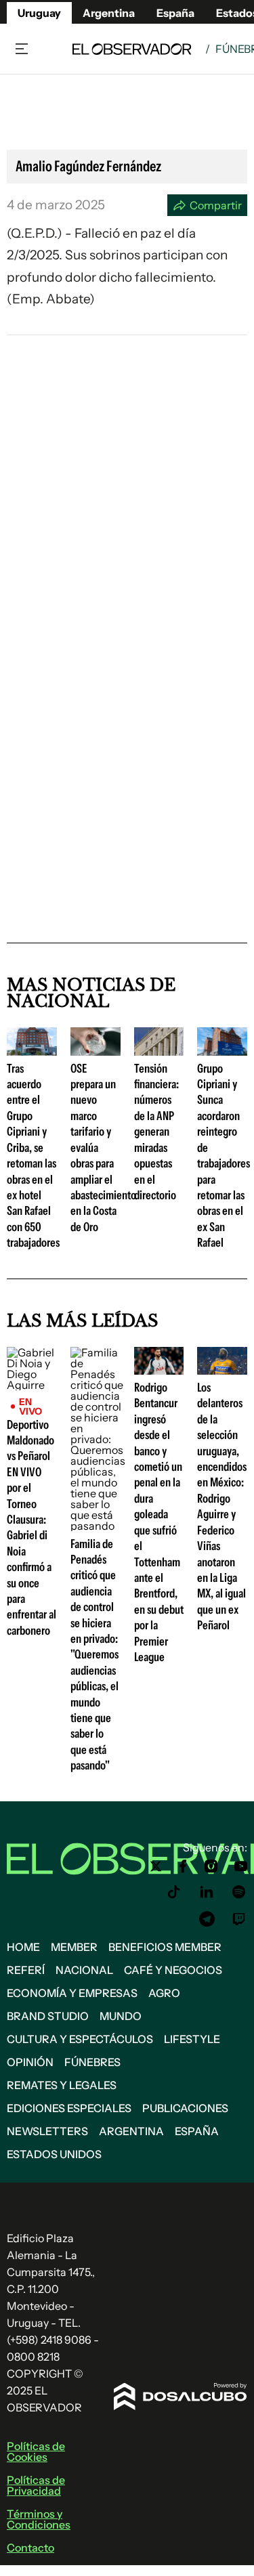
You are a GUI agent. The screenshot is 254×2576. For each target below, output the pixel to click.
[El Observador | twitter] (156, 1866)
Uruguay (39, 13)
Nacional (84, 1970)
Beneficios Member (165, 1947)
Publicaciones (185, 2108)
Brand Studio (48, 2016)
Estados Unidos (54, 2154)
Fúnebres (92, 2062)
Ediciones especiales (69, 2108)
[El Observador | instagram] (211, 1866)
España (197, 2131)
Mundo (121, 2016)
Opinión (30, 2062)
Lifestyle (192, 2039)
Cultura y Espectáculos (80, 2039)
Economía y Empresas (72, 1993)
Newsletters (47, 2131)
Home (23, 1947)
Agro (164, 1993)
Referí (26, 1970)
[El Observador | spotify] (239, 1892)
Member (74, 1947)
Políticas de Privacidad (36, 2485)
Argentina (131, 2131)
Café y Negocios (173, 1970)
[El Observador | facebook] (183, 1866)
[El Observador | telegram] (207, 1919)
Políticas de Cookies (36, 2451)
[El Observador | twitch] (239, 1919)
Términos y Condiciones (39, 2519)
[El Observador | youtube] (241, 1866)
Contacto (30, 2548)
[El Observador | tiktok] (174, 1892)
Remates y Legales (62, 2085)
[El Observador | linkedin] (207, 1892)
